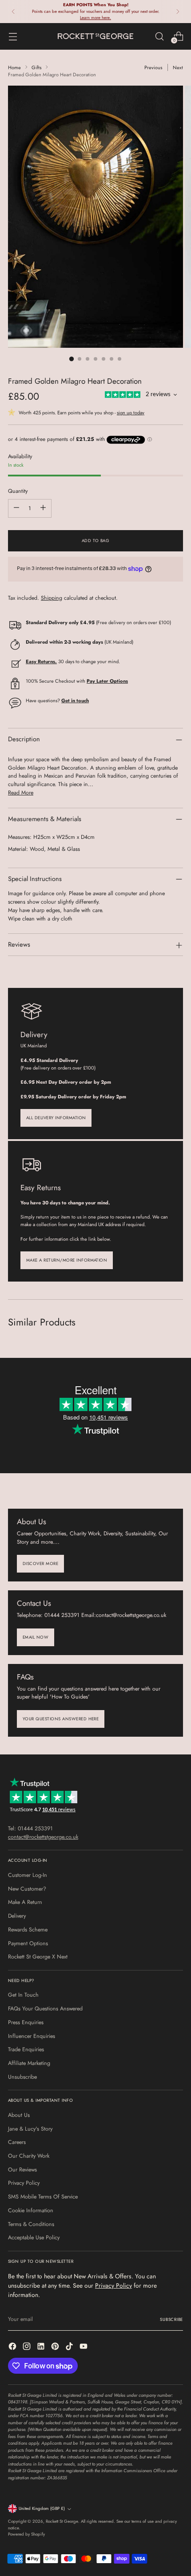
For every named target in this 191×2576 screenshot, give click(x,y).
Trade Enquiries (26, 2049)
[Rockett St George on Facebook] (13, 2348)
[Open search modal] (159, 36)
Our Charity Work (29, 2156)
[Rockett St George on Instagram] (28, 2348)
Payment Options (28, 1943)
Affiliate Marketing (29, 2063)
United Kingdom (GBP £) (42, 2509)
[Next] (178, 12)
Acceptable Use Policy (34, 2238)
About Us (19, 2115)
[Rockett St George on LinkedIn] (42, 2348)
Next (178, 67)
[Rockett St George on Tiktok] (70, 2348)
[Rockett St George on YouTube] (84, 2348)
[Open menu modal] (13, 36)
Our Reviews (22, 2170)
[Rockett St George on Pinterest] (56, 2348)
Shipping (52, 598)
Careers (17, 2142)
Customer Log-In (28, 1875)
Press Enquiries (26, 2022)
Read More (21, 793)
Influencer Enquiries (32, 2036)
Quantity (18, 491)
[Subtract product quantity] (16, 508)
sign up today (131, 413)
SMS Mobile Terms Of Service (43, 2197)
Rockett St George (62, 2521)
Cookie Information (31, 2210)
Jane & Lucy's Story (30, 2129)
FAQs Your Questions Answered (45, 2009)
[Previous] (13, 12)
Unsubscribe (22, 2077)
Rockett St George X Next (38, 1957)
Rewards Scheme (28, 1930)
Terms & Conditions (31, 2224)
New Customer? (27, 1889)
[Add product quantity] (43, 508)
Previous (153, 67)
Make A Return (25, 1902)
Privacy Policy (24, 2183)
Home (14, 67)
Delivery (17, 1916)
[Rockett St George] (95, 36)
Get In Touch (23, 1995)
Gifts (36, 67)
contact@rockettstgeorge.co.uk (43, 1837)
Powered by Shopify (26, 2534)
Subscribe (171, 2320)
